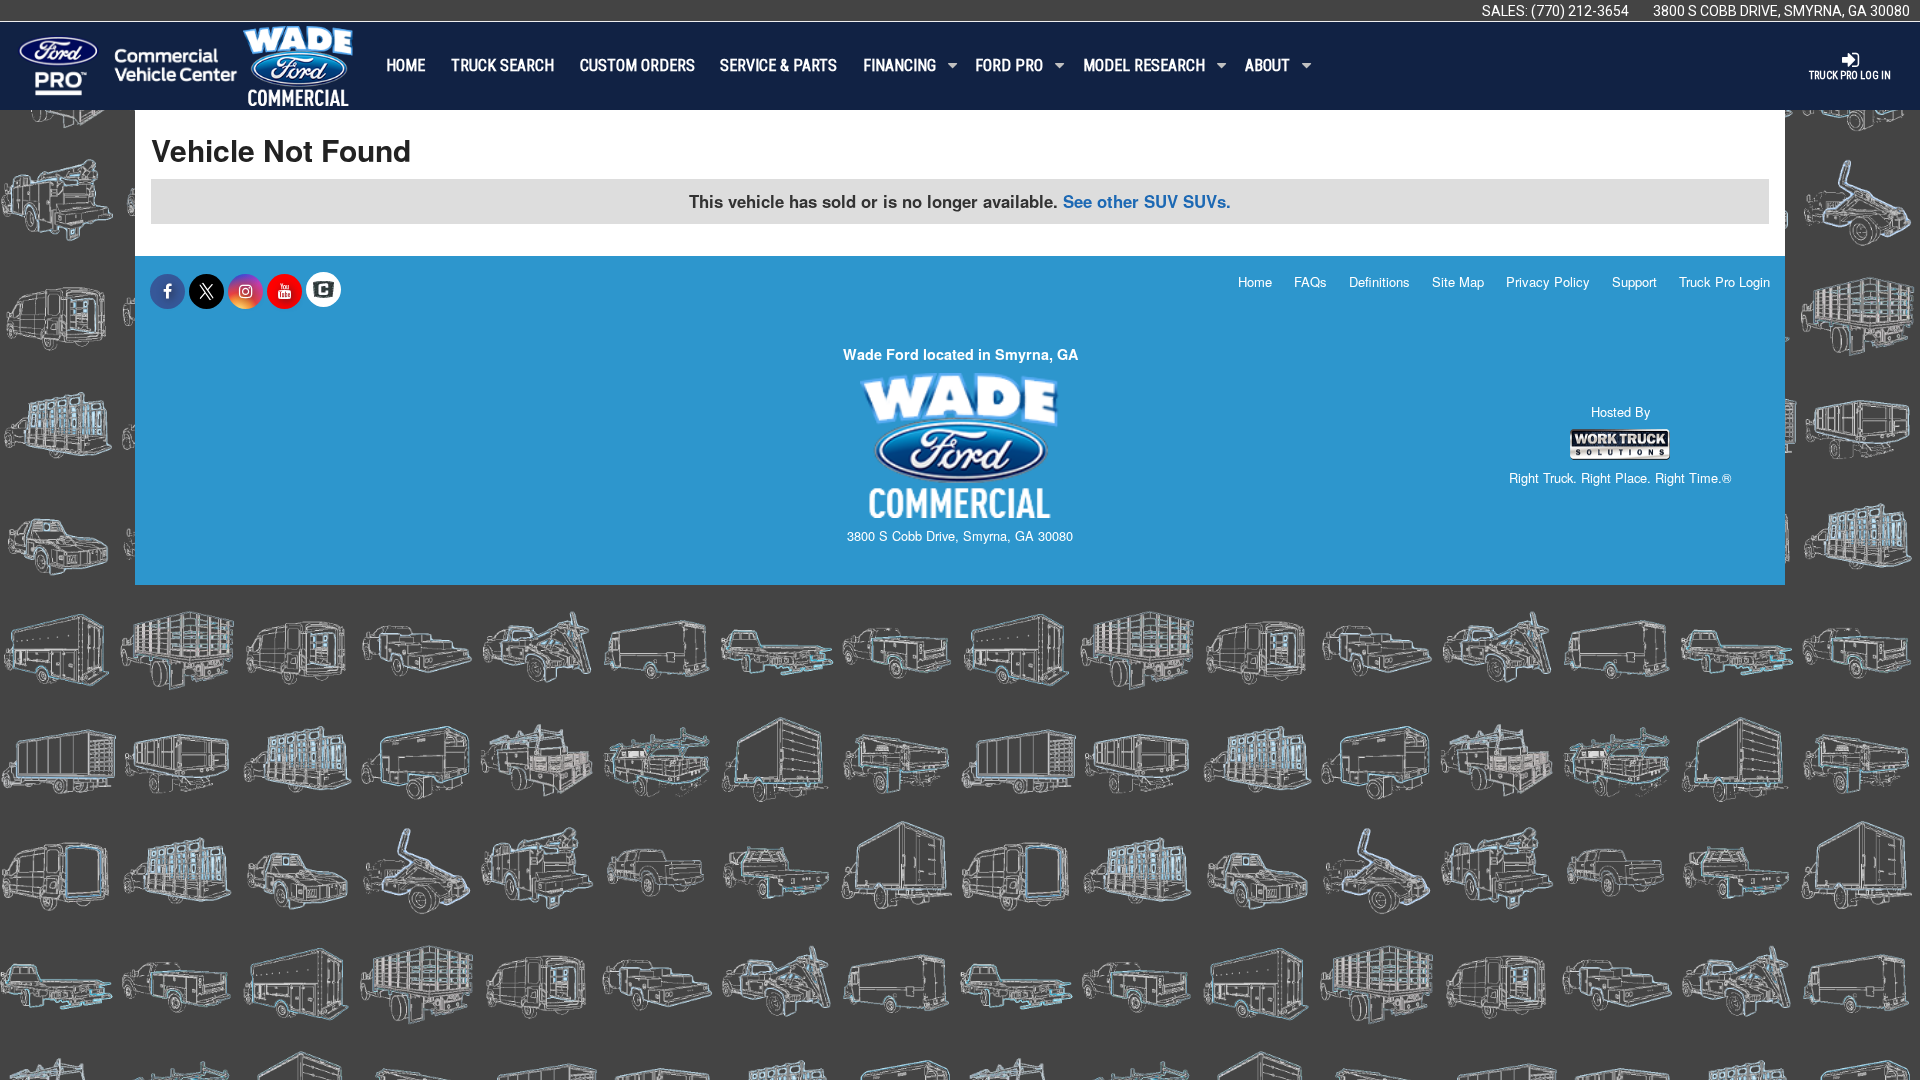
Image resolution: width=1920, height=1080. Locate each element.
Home (405, 65)
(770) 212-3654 (1580, 11)
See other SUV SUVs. (1147, 201)
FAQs (1310, 281)
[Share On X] (206, 291)
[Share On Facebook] (167, 291)
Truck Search (502, 65)
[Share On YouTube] (284, 291)
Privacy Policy (1548, 281)
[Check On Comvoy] (323, 291)
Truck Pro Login (1724, 281)
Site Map (1458, 281)
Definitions (1379, 281)
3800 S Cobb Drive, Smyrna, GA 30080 (1781, 11)
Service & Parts (778, 65)
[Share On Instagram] (245, 291)
